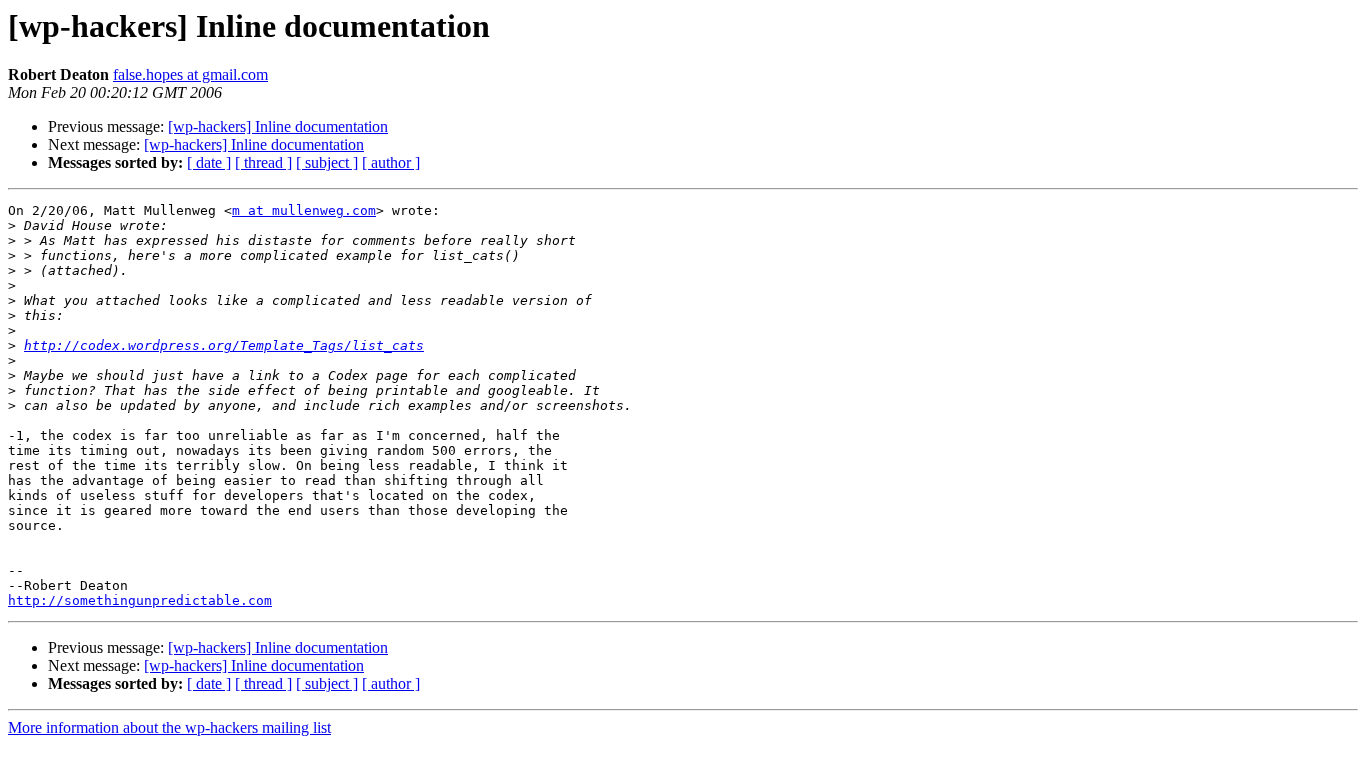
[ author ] (391, 162)
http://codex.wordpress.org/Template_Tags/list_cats (224, 345)
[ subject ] (327, 162)
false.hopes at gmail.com (190, 74)
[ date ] (209, 162)
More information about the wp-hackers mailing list (169, 727)
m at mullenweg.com (304, 210)
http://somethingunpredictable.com (140, 600)
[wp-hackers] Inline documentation (278, 126)
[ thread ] (263, 162)
